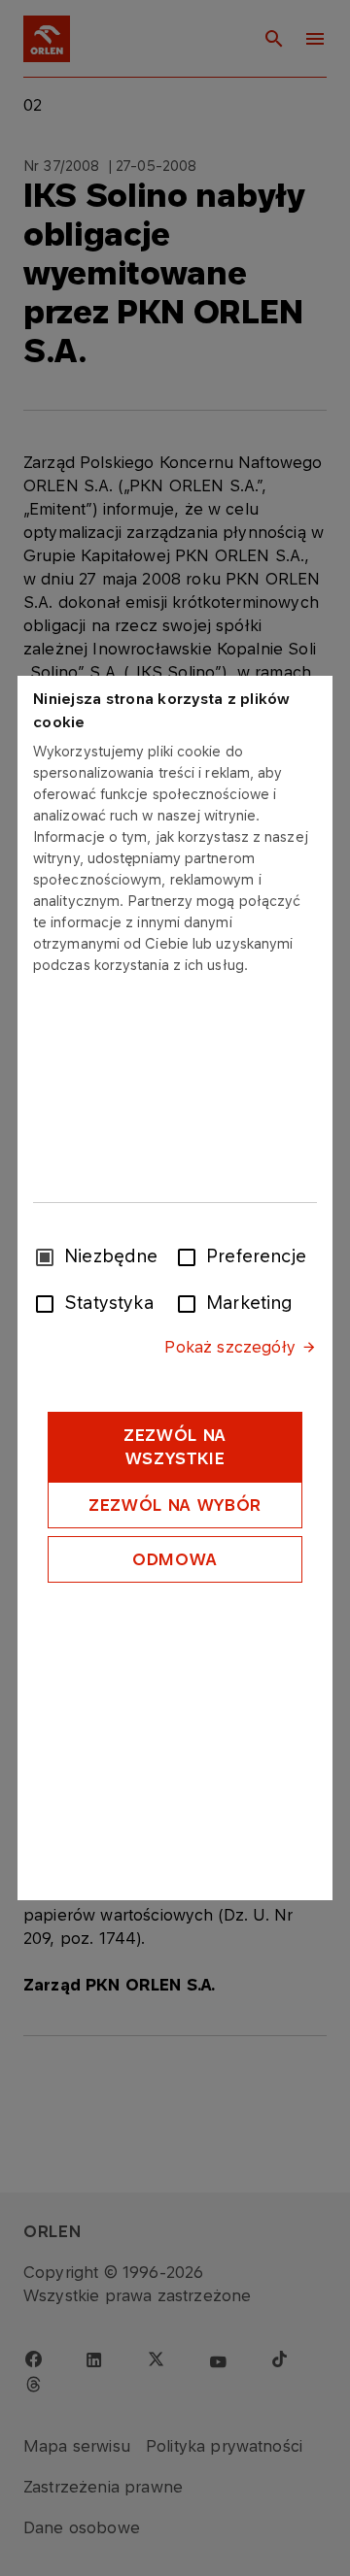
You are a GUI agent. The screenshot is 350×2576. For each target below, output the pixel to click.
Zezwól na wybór (175, 1505)
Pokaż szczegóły (229, 1347)
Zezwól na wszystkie (175, 1447)
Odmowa (175, 1559)
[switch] (191, 1255)
